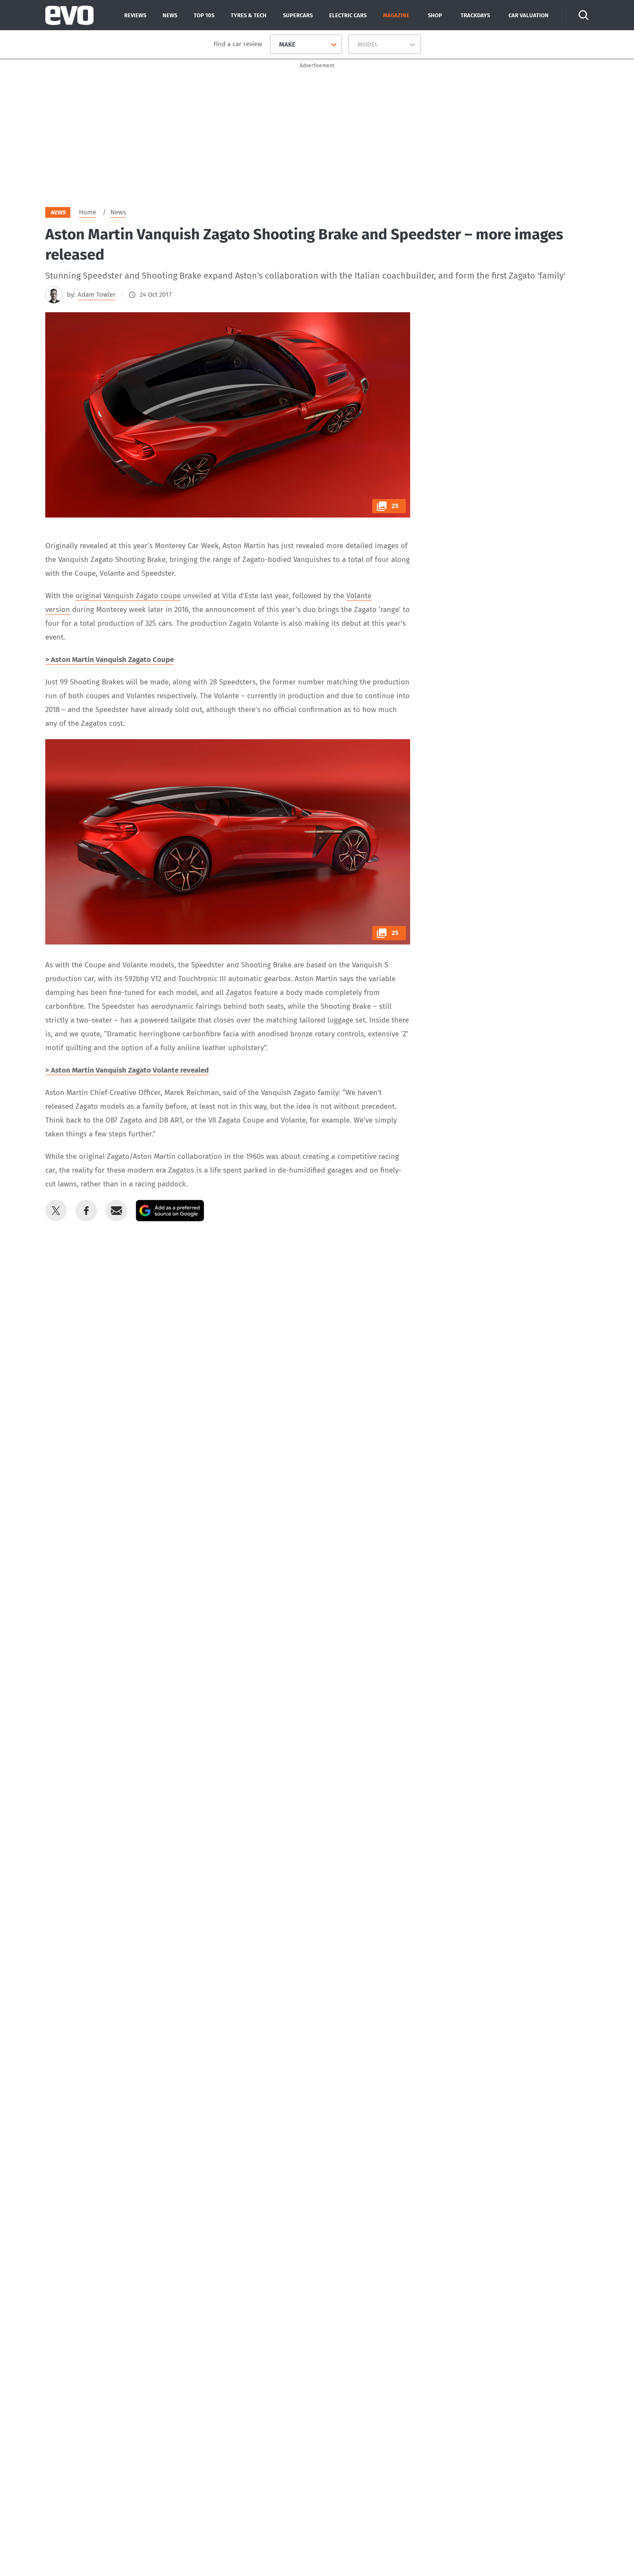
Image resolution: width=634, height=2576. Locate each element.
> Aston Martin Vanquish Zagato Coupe (110, 660)
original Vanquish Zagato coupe (128, 596)
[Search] (584, 15)
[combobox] (276, 44)
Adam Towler (97, 295)
